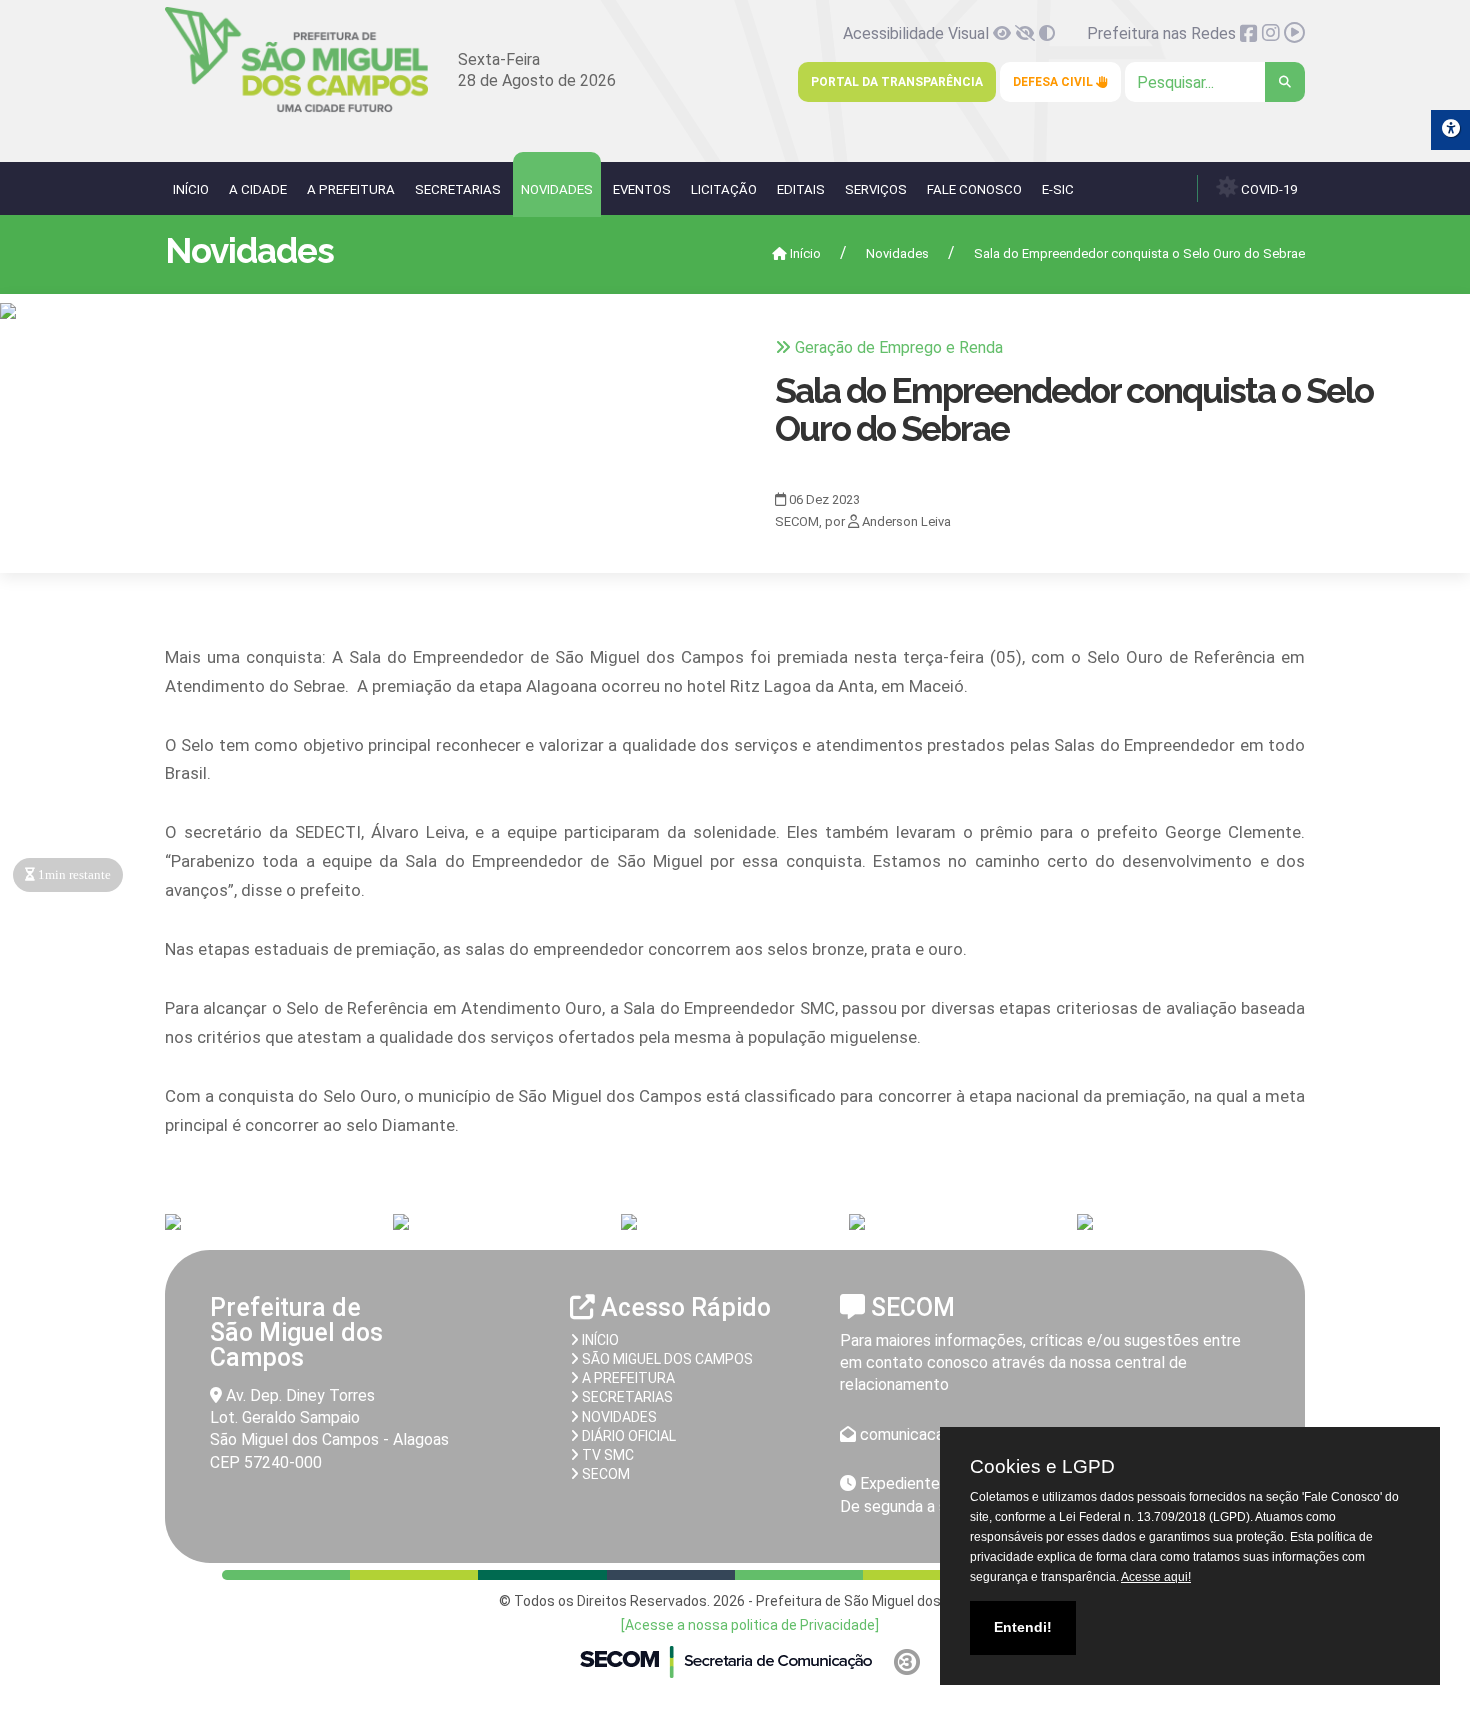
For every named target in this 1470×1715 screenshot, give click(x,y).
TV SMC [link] (606, 1455)
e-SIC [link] (1058, 189)
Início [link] (191, 189)
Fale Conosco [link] (974, 189)
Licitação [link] (724, 189)
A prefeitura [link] (627, 1378)
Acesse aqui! (1156, 1577)
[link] (296, 108)
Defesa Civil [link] (1054, 82)
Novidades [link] (557, 189)
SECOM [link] (604, 1474)
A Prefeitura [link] (351, 189)
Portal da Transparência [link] (897, 82)
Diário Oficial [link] (627, 1436)
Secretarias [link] (458, 189)
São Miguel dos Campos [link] (666, 1359)
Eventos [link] (642, 189)
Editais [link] (801, 189)
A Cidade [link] (258, 189)
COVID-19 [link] (1267, 189)
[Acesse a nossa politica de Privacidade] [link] (750, 1625)
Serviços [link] (876, 189)
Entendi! (1023, 1627)
